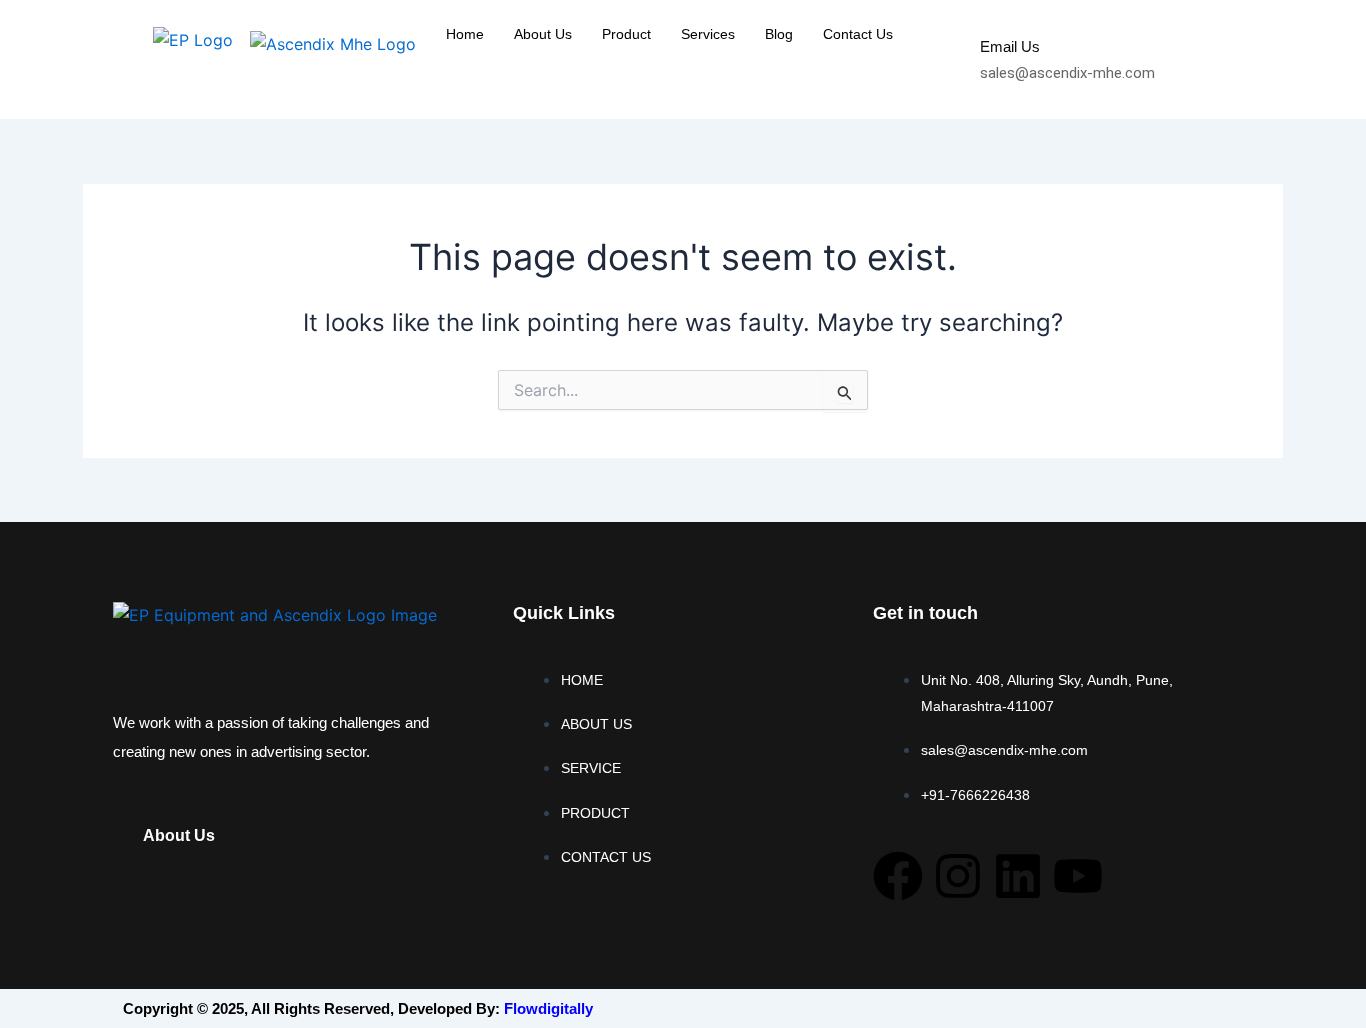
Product (626, 34)
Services (708, 34)
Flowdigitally (548, 1008)
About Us (543, 34)
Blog (779, 34)
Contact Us (858, 34)
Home (465, 34)
